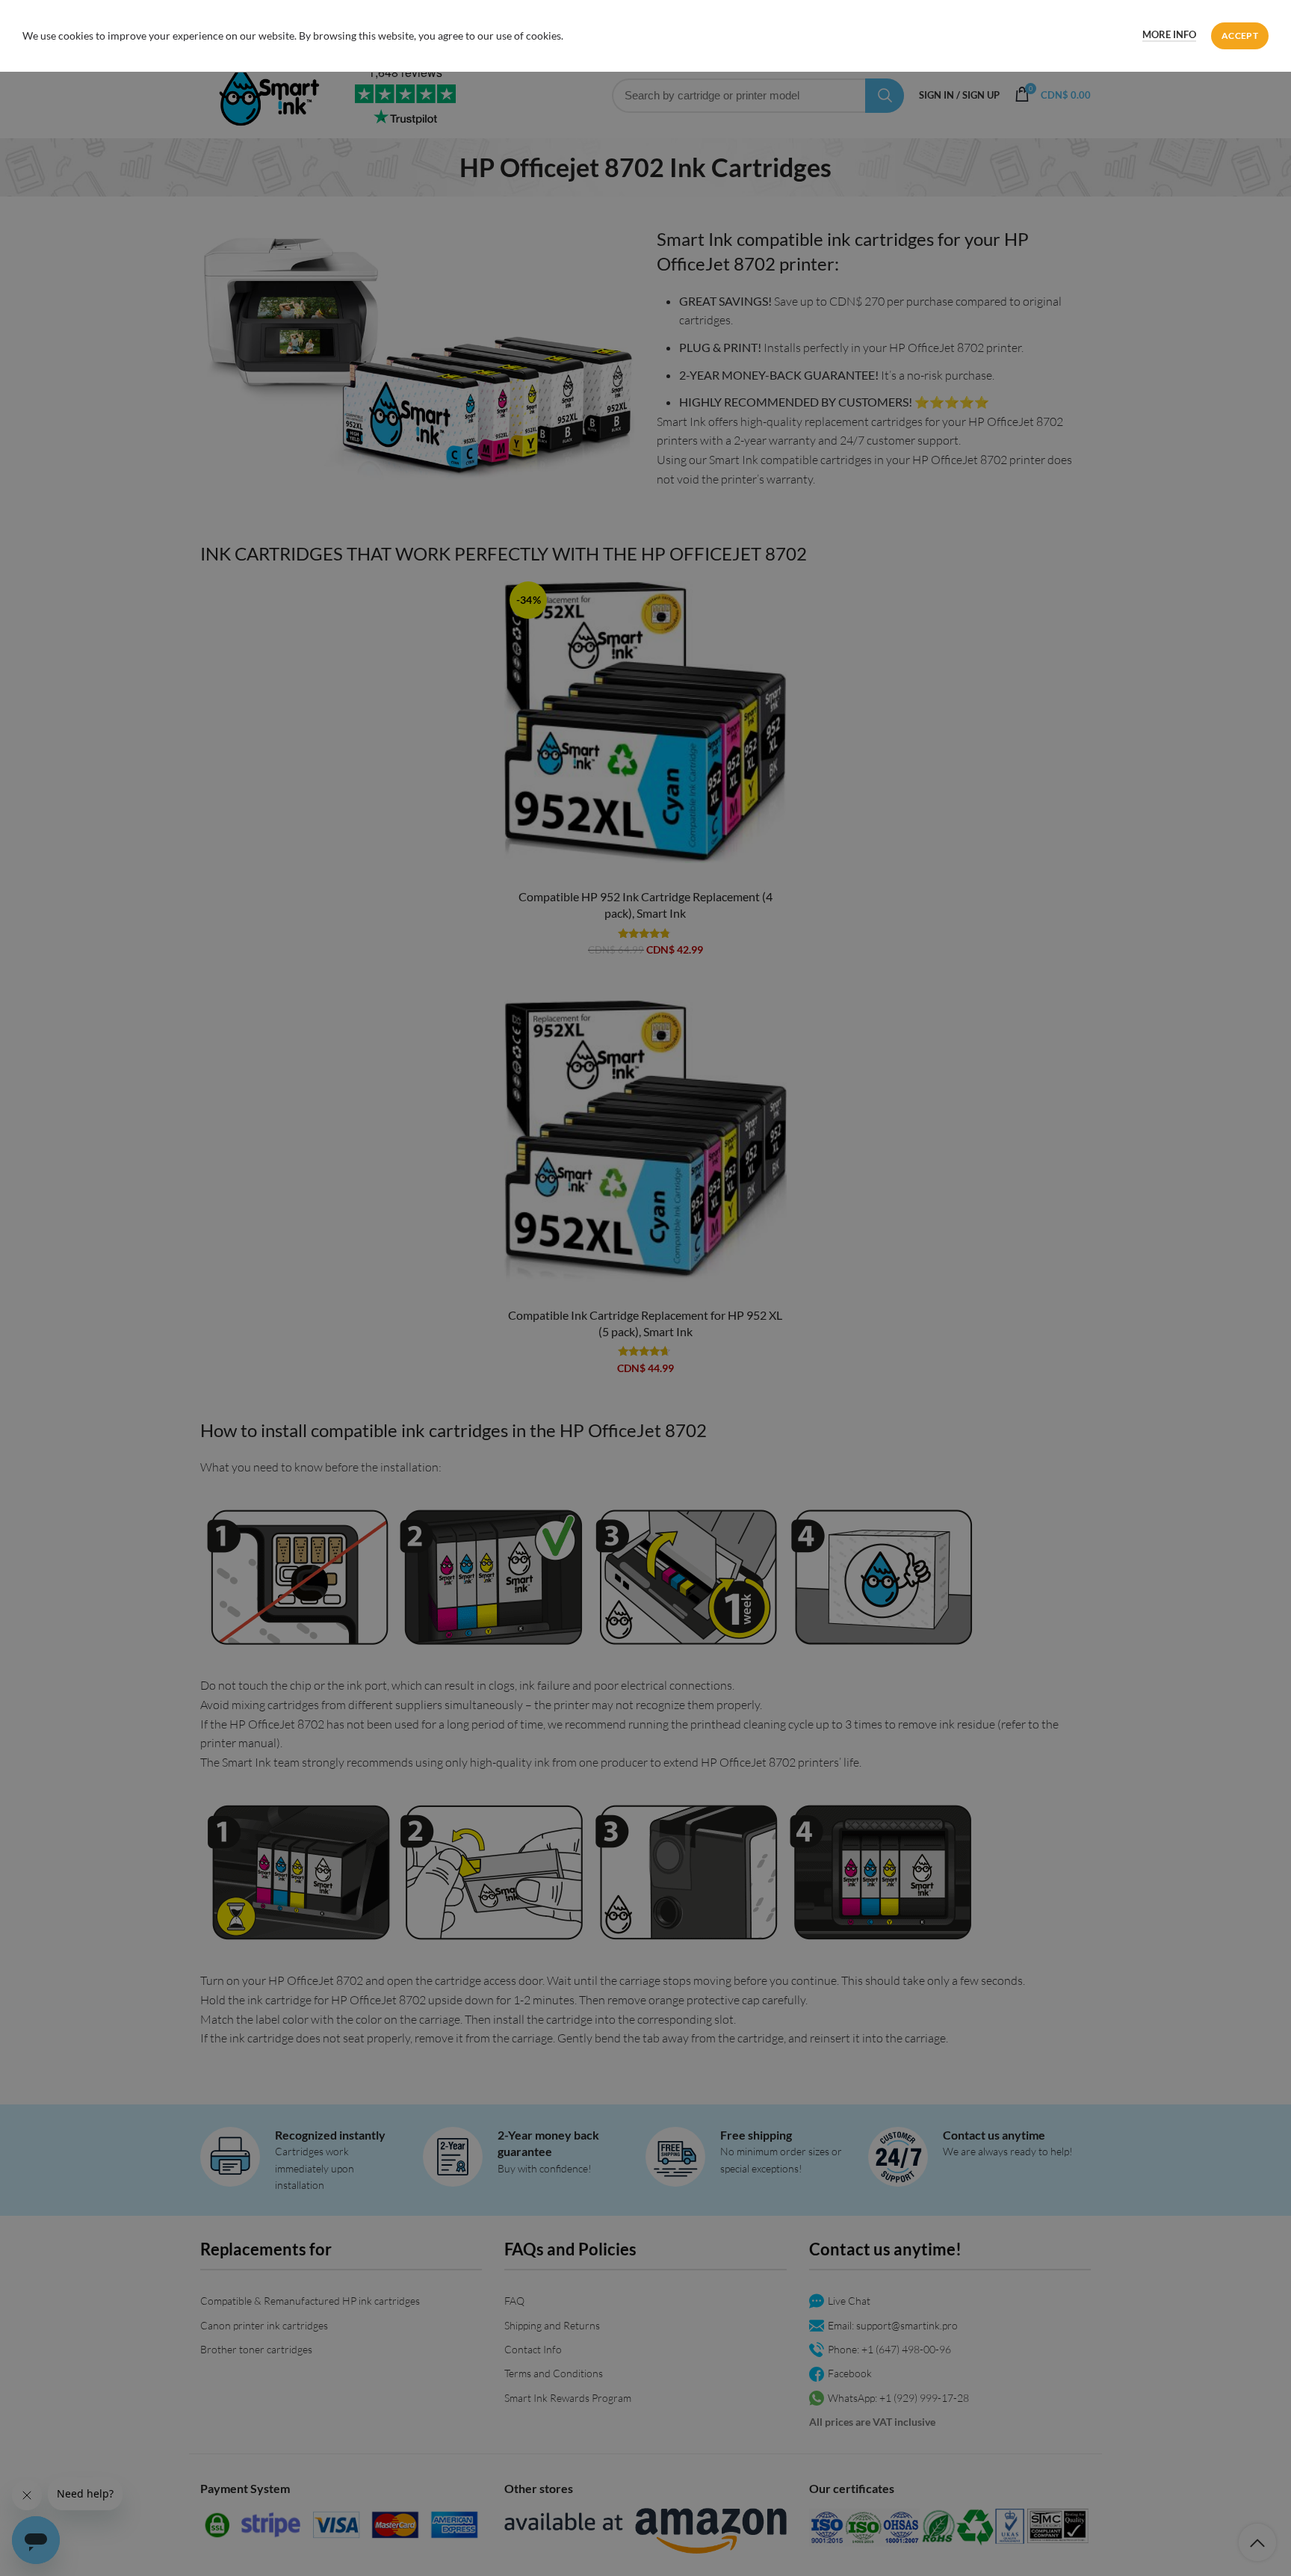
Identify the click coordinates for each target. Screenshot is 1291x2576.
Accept (1240, 35)
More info (1169, 34)
